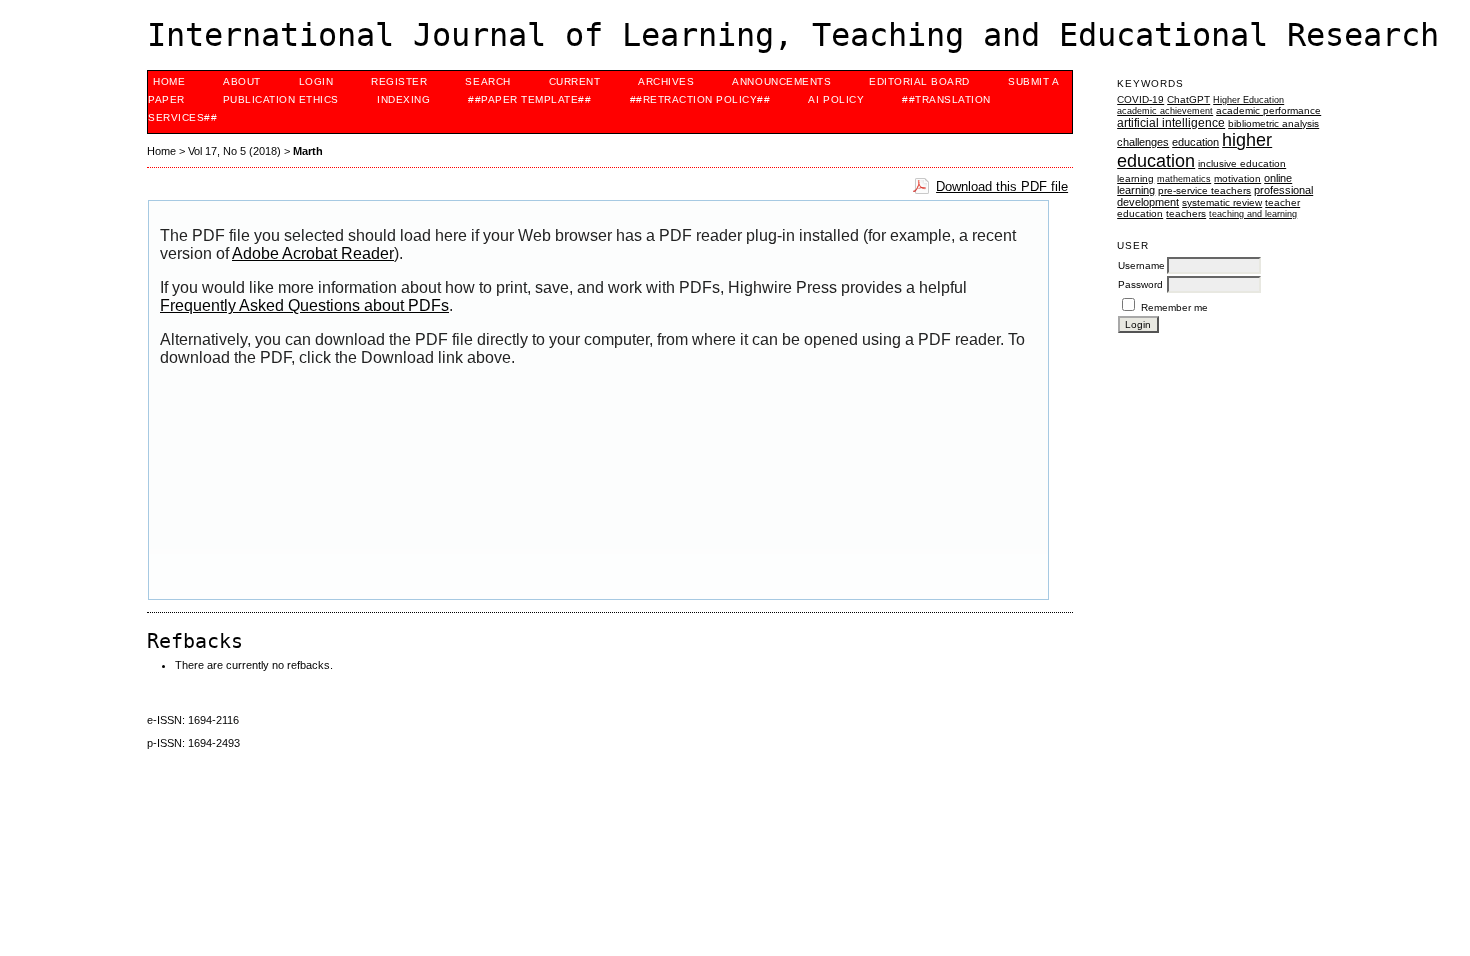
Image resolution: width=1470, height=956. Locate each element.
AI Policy (836, 99)
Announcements (781, 81)
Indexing (403, 99)
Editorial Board (919, 81)
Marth (308, 151)
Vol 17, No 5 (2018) (234, 151)
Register (399, 81)
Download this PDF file (1002, 186)
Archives (666, 81)
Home (169, 81)
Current (575, 81)
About (242, 81)
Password (1140, 284)
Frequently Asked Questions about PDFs (304, 305)
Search (487, 81)
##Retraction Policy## (700, 99)
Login (316, 81)
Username (1141, 265)
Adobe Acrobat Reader (313, 253)
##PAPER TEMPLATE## (529, 99)
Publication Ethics (281, 99)
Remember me (1174, 307)
